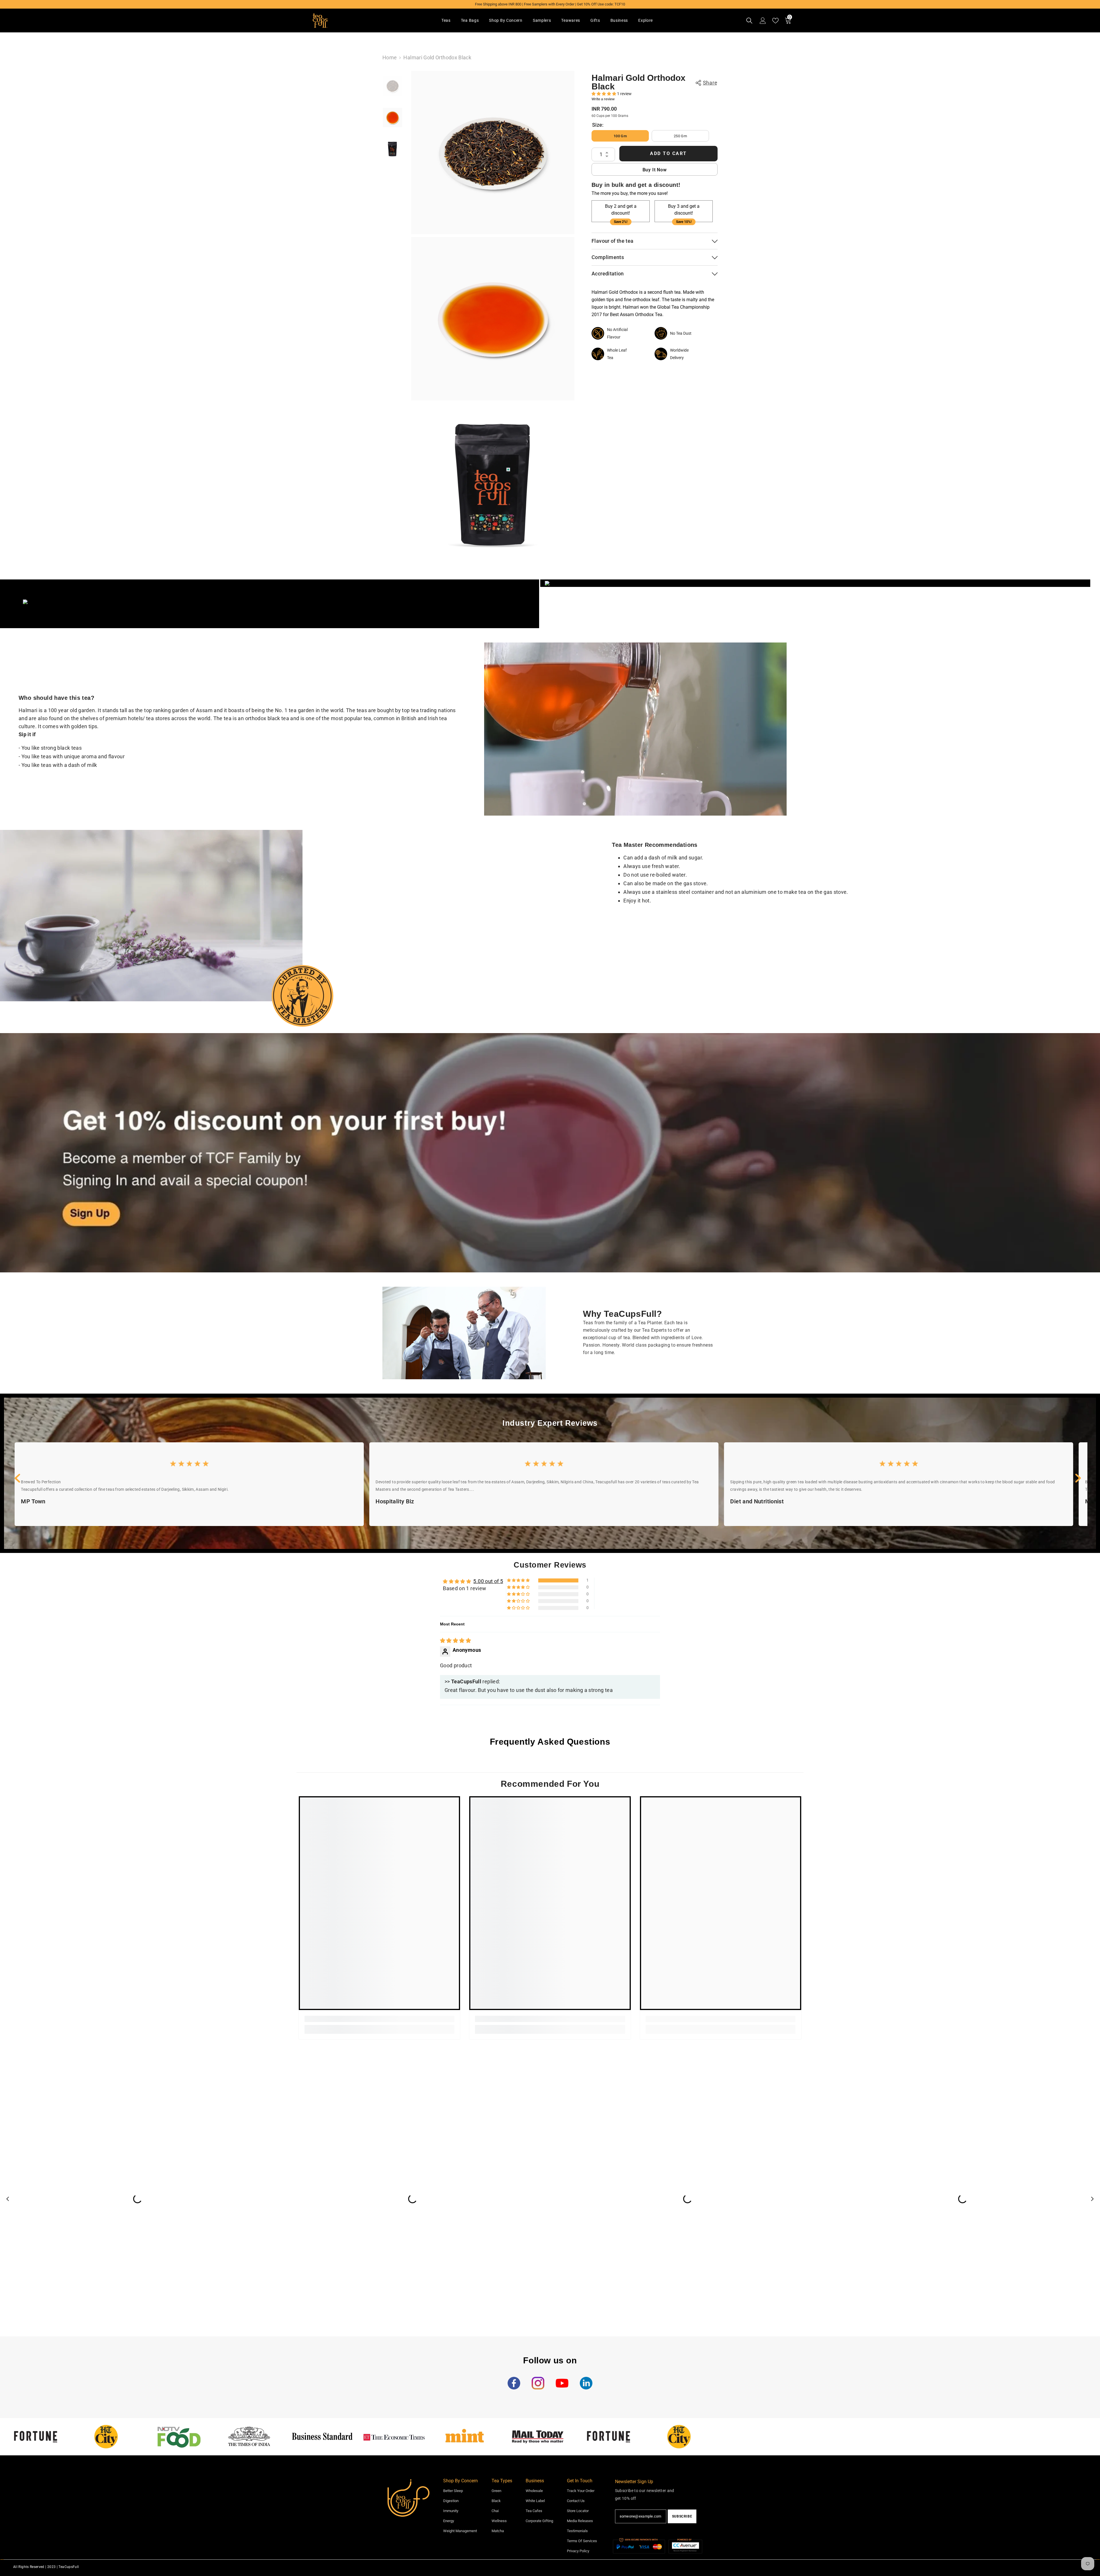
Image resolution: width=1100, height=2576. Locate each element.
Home (390, 57)
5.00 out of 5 (488, 1581)
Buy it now (655, 170)
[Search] (749, 21)
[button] (604, 94)
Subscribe (682, 2516)
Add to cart (668, 154)
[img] (455, 1640)
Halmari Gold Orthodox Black (639, 82)
